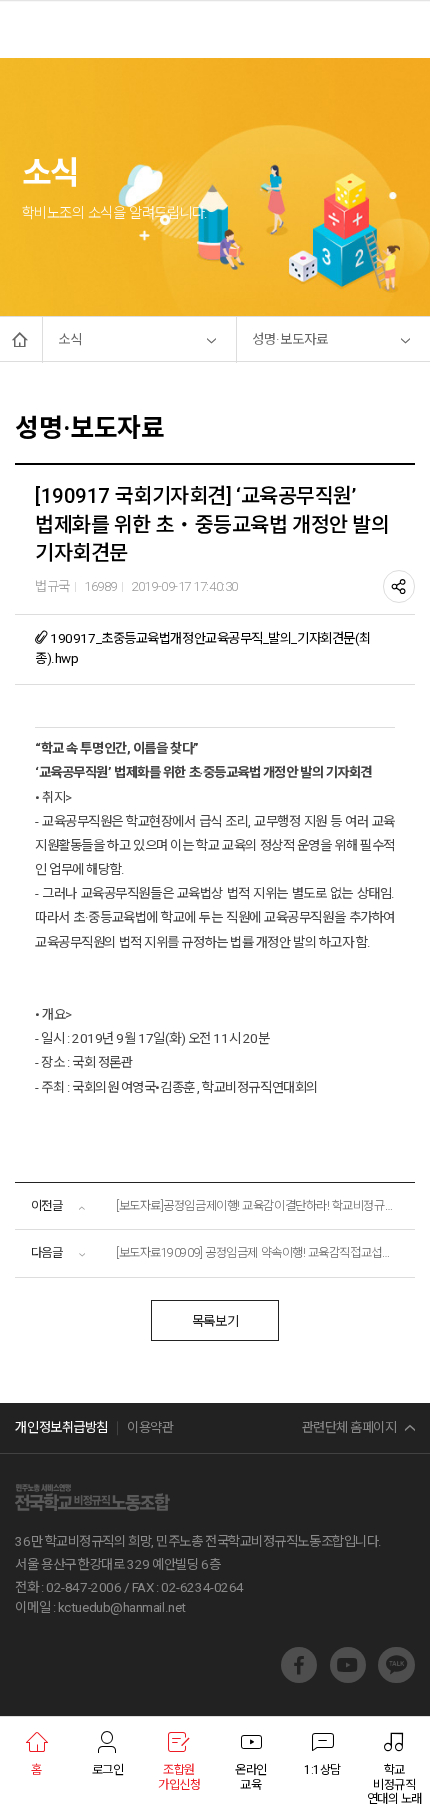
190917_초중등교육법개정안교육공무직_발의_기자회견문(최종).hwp (203, 647)
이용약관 (150, 1427)
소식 (70, 339)
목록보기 (215, 1321)
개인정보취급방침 (61, 1427)
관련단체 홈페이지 (349, 1427)
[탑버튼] (393, 1612)
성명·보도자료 (290, 339)
